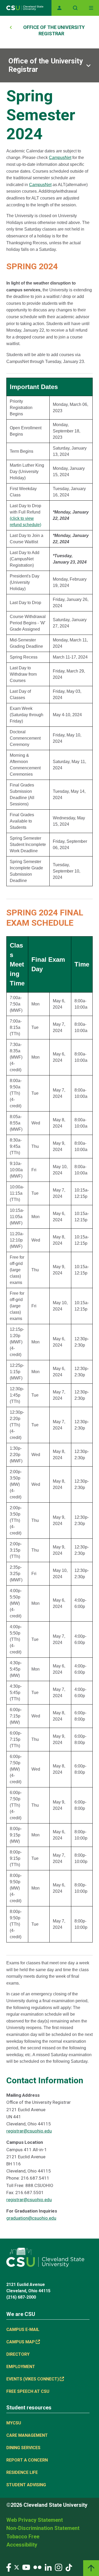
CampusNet (60, 158)
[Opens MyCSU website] (59, 8)
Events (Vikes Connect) (33, 2379)
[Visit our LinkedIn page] (48, 2567)
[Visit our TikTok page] (69, 2567)
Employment (21, 2367)
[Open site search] (75, 8)
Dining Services (23, 2448)
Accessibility (22, 2545)
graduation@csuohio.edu (31, 2218)
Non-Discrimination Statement (43, 2528)
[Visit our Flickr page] (37, 2567)
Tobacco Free (23, 2537)
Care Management (27, 2435)
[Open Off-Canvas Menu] (91, 8)
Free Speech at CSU (28, 2391)
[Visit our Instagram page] (59, 2567)
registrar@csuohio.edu (29, 2131)
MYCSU (14, 2423)
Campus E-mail (23, 2330)
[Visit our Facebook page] (9, 2567)
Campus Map (21, 2342)
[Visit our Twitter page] (17, 2567)
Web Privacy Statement (35, 2520)
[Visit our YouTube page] (26, 2567)
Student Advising (26, 2485)
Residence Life (22, 2472)
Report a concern (27, 2460)
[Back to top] (91, 2568)
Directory (18, 2354)
